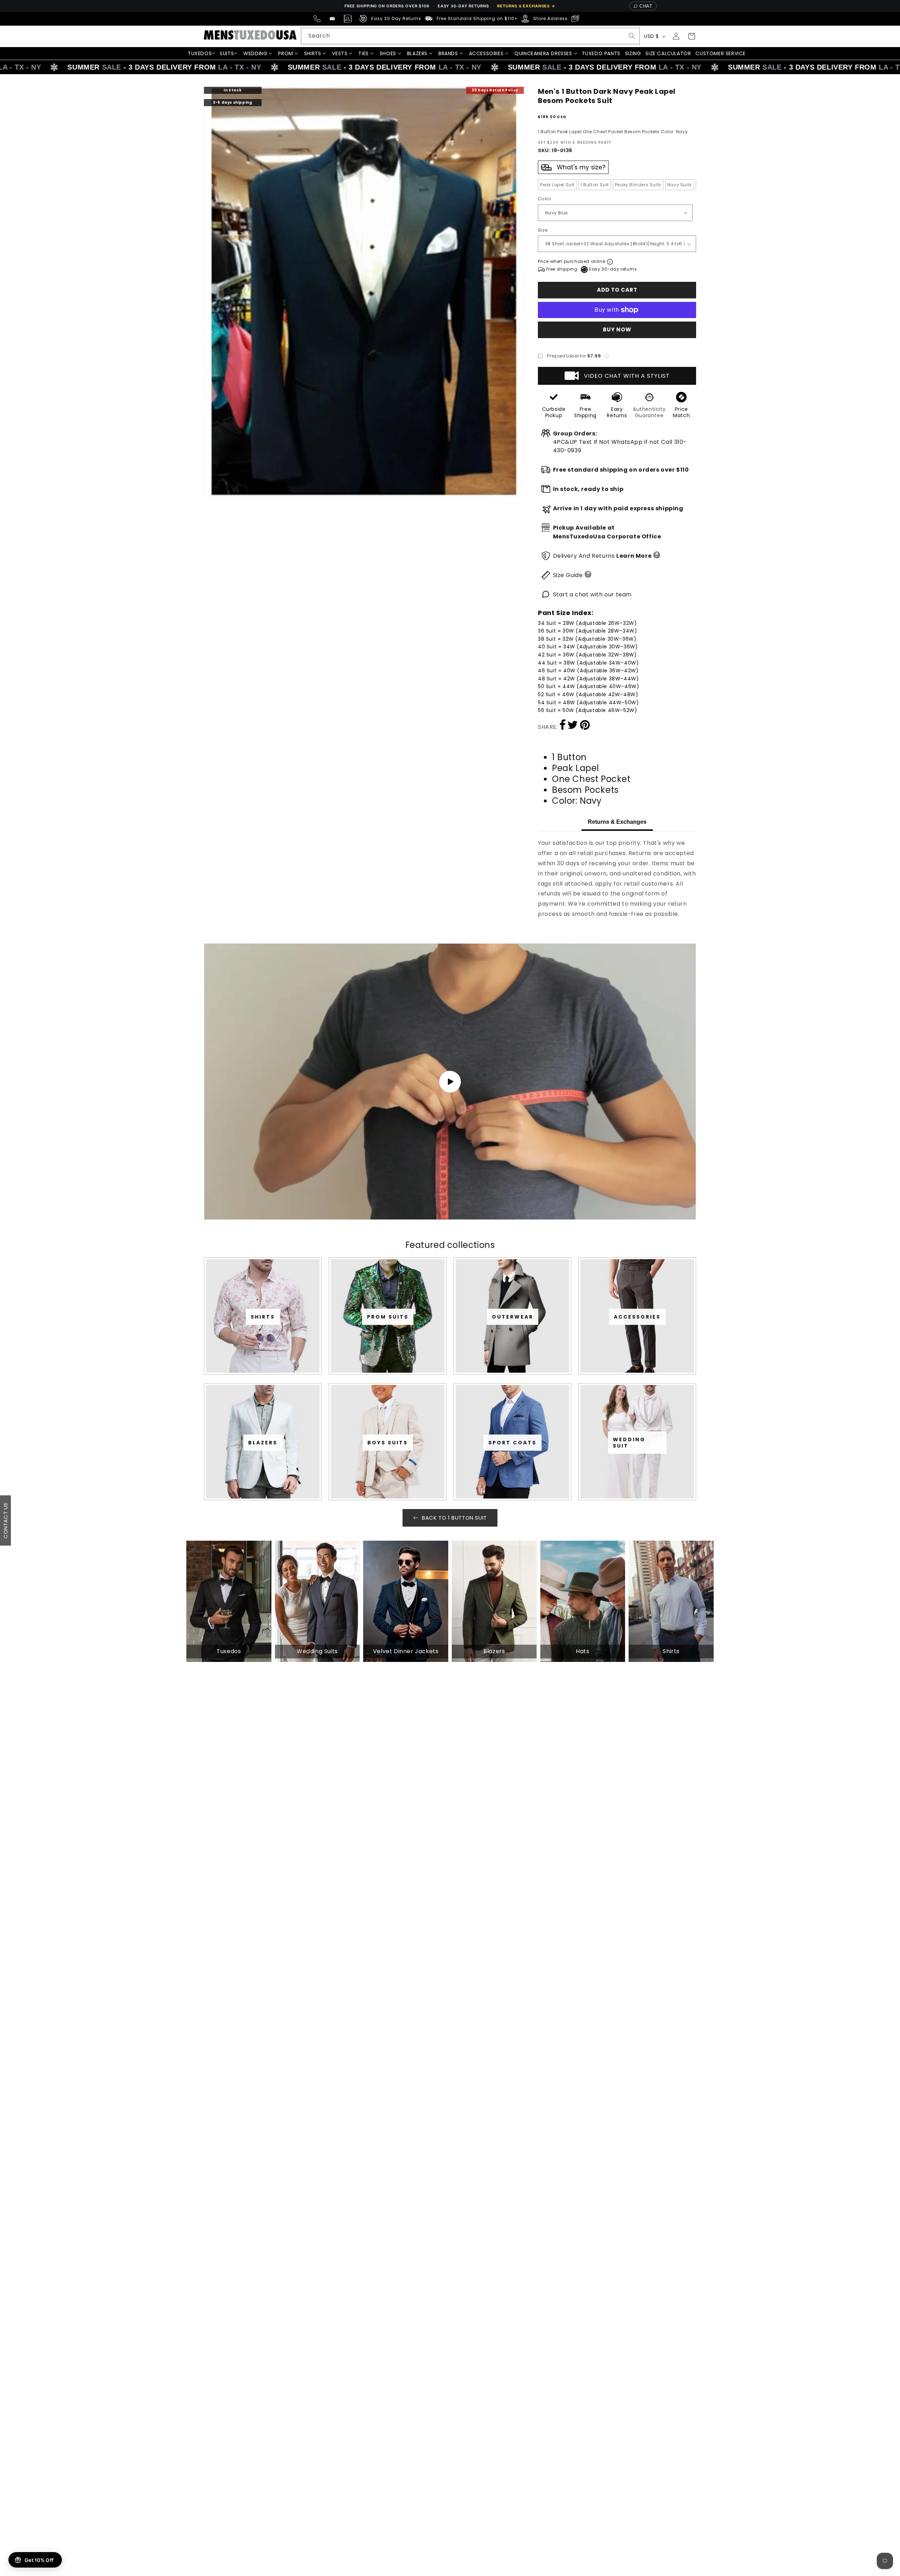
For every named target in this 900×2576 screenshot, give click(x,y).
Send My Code (450, 1350)
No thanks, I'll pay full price (450, 1368)
